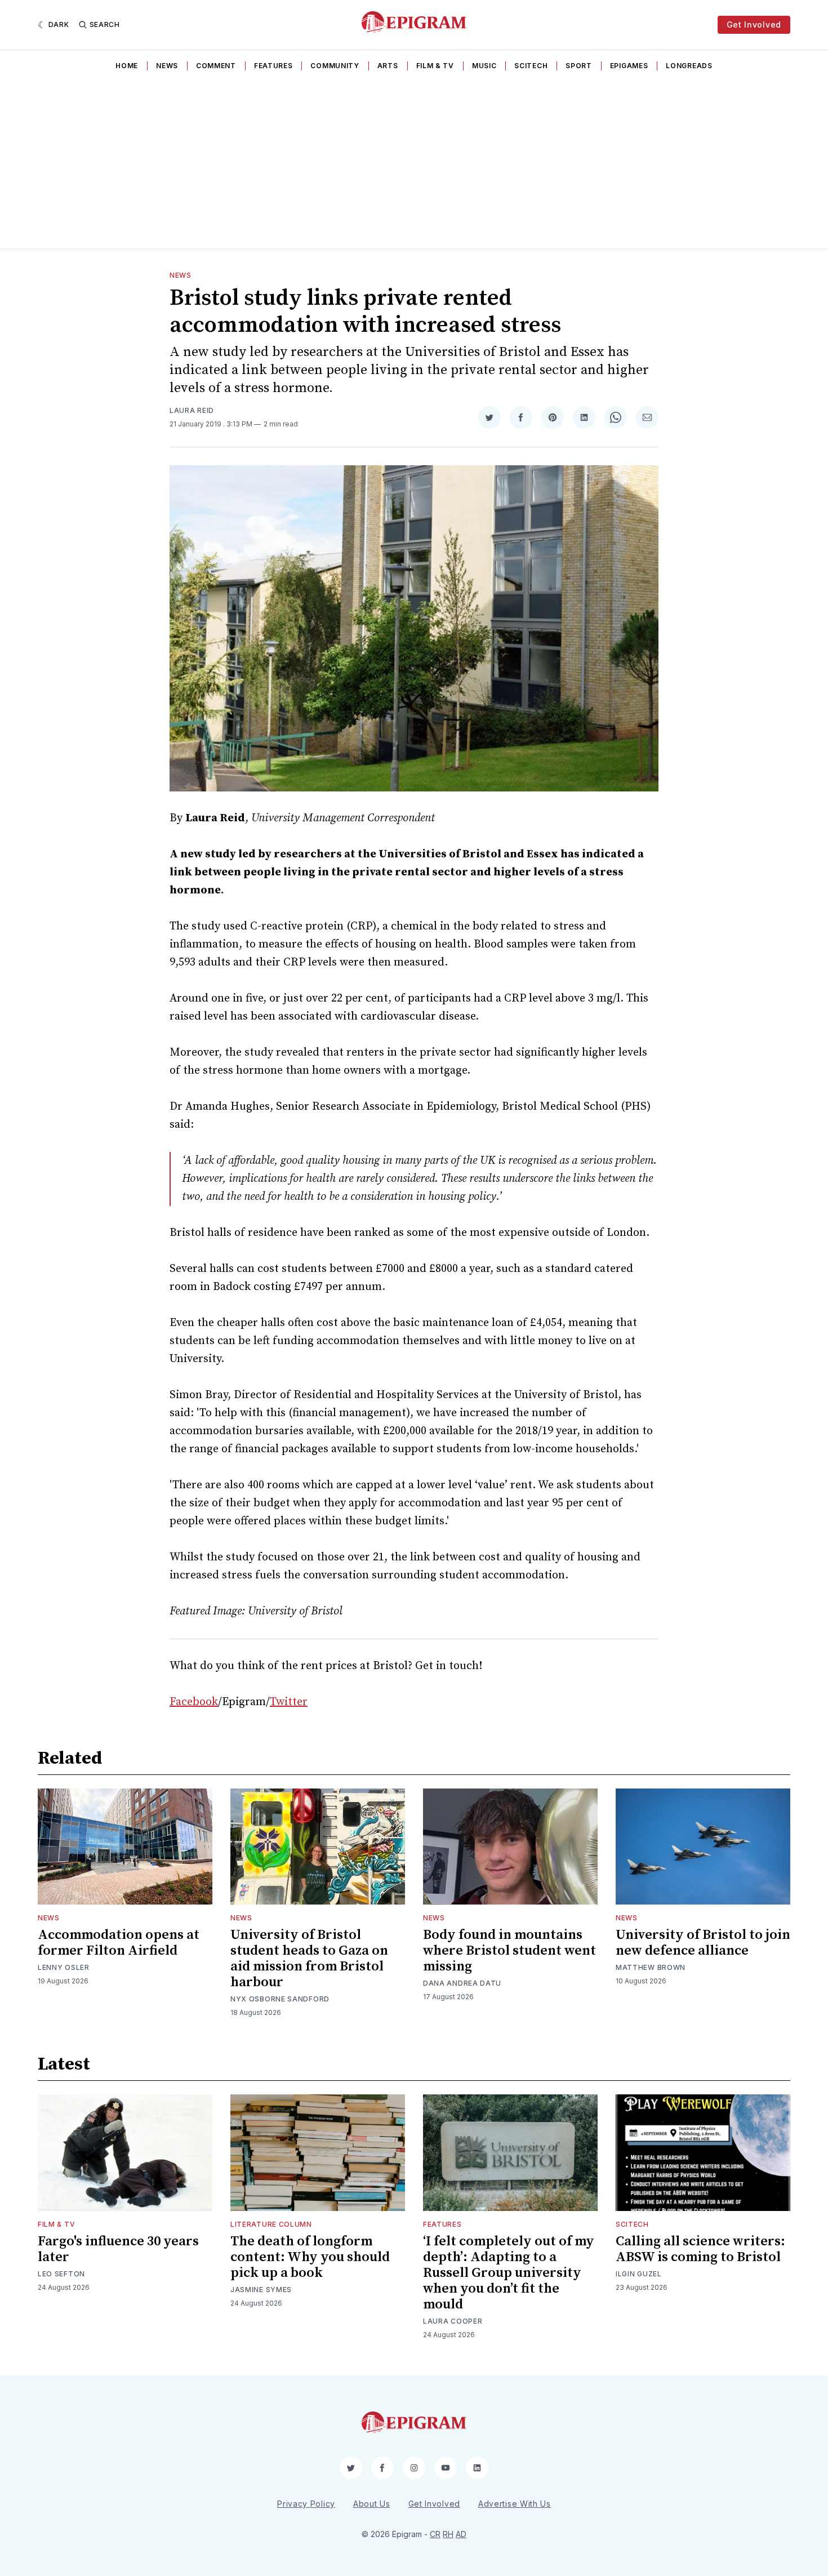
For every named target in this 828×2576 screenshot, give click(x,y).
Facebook (194, 1702)
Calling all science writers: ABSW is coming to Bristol (700, 2249)
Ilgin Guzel (639, 2274)
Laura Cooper (453, 2321)
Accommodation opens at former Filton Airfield (119, 1943)
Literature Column (271, 2224)
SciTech (531, 66)
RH (448, 2534)
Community (335, 66)
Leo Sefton (61, 2274)
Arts (388, 66)
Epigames (629, 66)
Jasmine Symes (261, 2290)
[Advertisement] (414, 164)
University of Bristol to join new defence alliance (703, 1943)
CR (435, 2534)
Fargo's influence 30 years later (118, 2249)
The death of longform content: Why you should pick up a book (310, 2257)
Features (273, 66)
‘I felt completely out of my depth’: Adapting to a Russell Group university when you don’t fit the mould (509, 2273)
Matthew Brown (651, 1967)
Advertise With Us (515, 2504)
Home (127, 66)
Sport (579, 66)
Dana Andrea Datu (462, 1983)
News (167, 66)
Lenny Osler (64, 1967)
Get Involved (754, 25)
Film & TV (435, 66)
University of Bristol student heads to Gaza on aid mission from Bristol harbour (309, 1959)
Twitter (289, 1702)
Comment (216, 66)
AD (461, 2534)
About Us (372, 2504)
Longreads (689, 66)
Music (484, 66)
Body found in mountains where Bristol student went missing (509, 1951)
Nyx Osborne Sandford (280, 1999)
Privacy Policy (306, 2504)
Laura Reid (192, 410)
